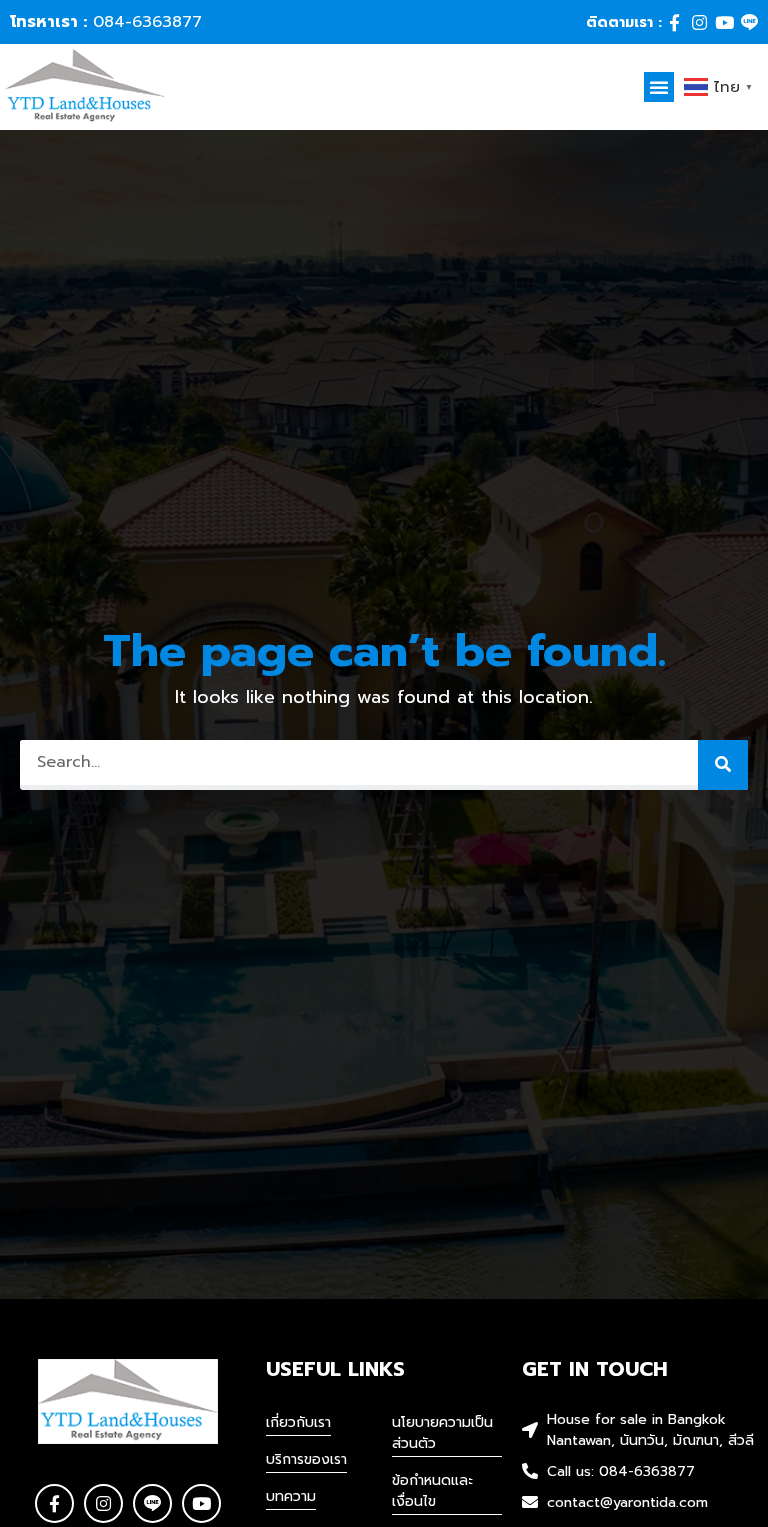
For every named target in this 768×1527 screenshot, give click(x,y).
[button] (659, 87)
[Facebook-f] (674, 22)
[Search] (723, 765)
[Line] (749, 22)
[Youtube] (724, 22)
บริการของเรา (306, 1459)
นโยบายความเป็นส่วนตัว (442, 1433)
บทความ (291, 1496)
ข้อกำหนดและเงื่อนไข (432, 1491)
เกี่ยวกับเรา (298, 1422)
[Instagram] (699, 22)
